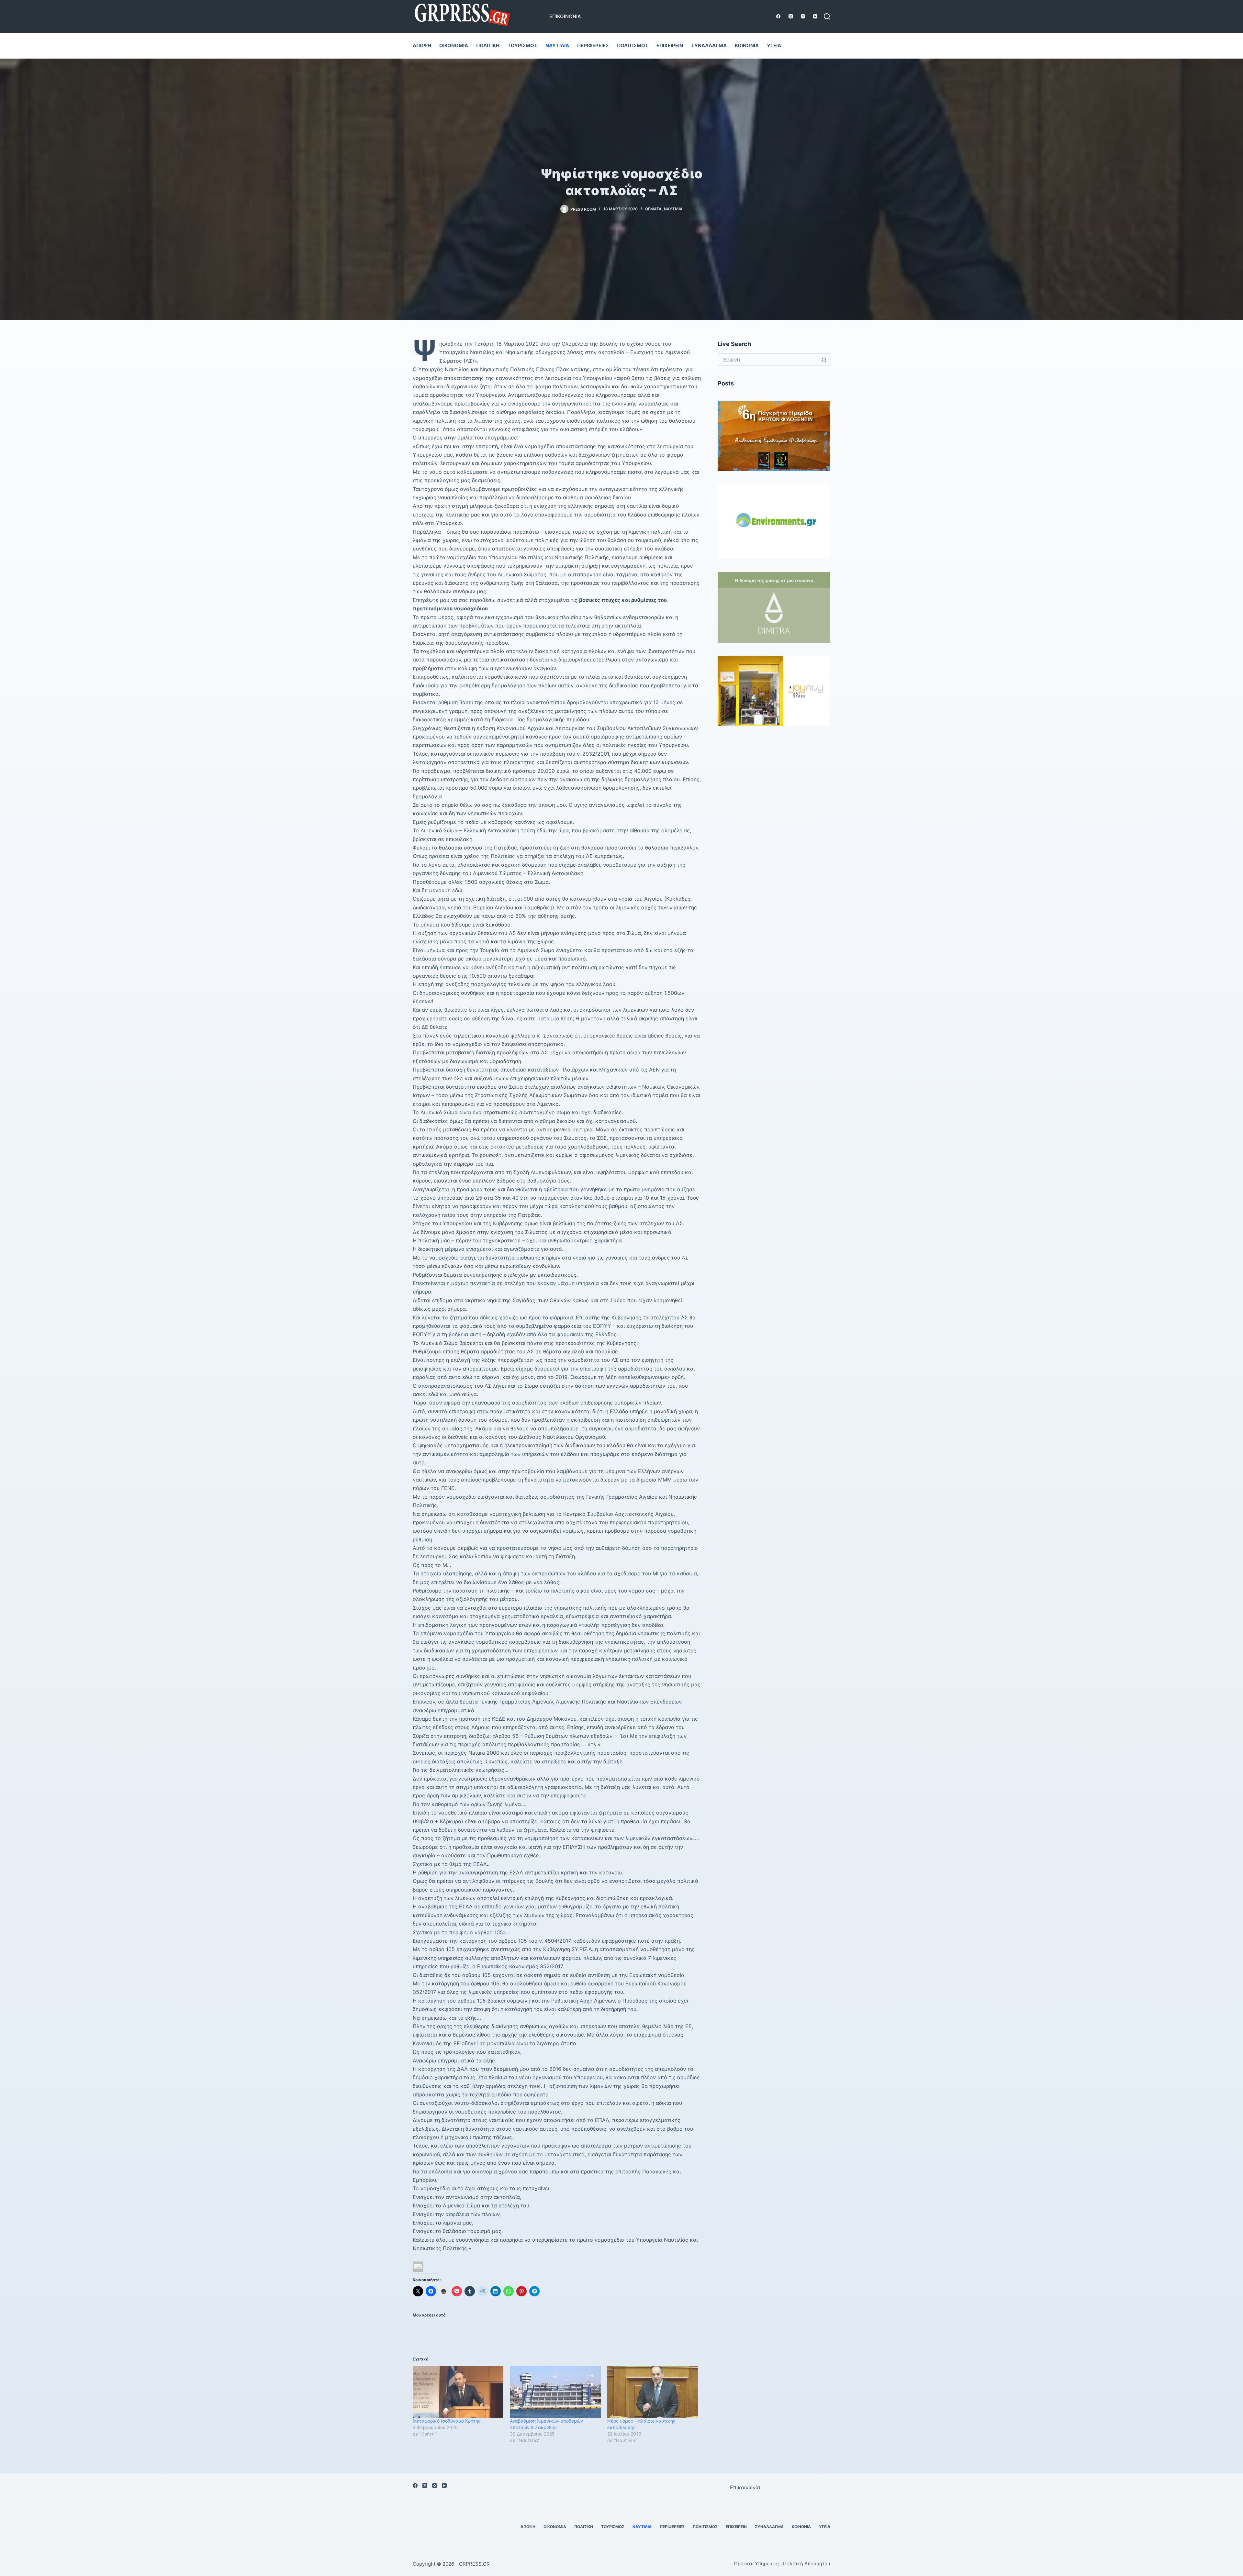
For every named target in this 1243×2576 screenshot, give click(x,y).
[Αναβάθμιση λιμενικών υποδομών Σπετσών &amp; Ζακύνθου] (555, 2392)
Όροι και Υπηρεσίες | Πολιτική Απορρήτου (782, 2564)
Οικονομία (454, 45)
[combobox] (768, 360)
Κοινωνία (747, 45)
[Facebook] (778, 16)
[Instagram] (803, 16)
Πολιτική (488, 45)
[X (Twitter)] (791, 16)
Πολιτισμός (633, 45)
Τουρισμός (522, 45)
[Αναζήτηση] (827, 17)
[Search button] (824, 360)
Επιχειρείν (670, 45)
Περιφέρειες (593, 45)
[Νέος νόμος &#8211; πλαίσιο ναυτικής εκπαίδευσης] (653, 2392)
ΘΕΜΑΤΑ (653, 209)
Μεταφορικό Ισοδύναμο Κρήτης (447, 2421)
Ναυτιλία (557, 45)
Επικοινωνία (565, 16)
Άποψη (422, 45)
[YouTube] (815, 16)
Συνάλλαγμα (709, 45)
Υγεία (774, 45)
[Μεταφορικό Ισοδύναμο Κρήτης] (458, 2392)
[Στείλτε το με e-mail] (418, 2267)
